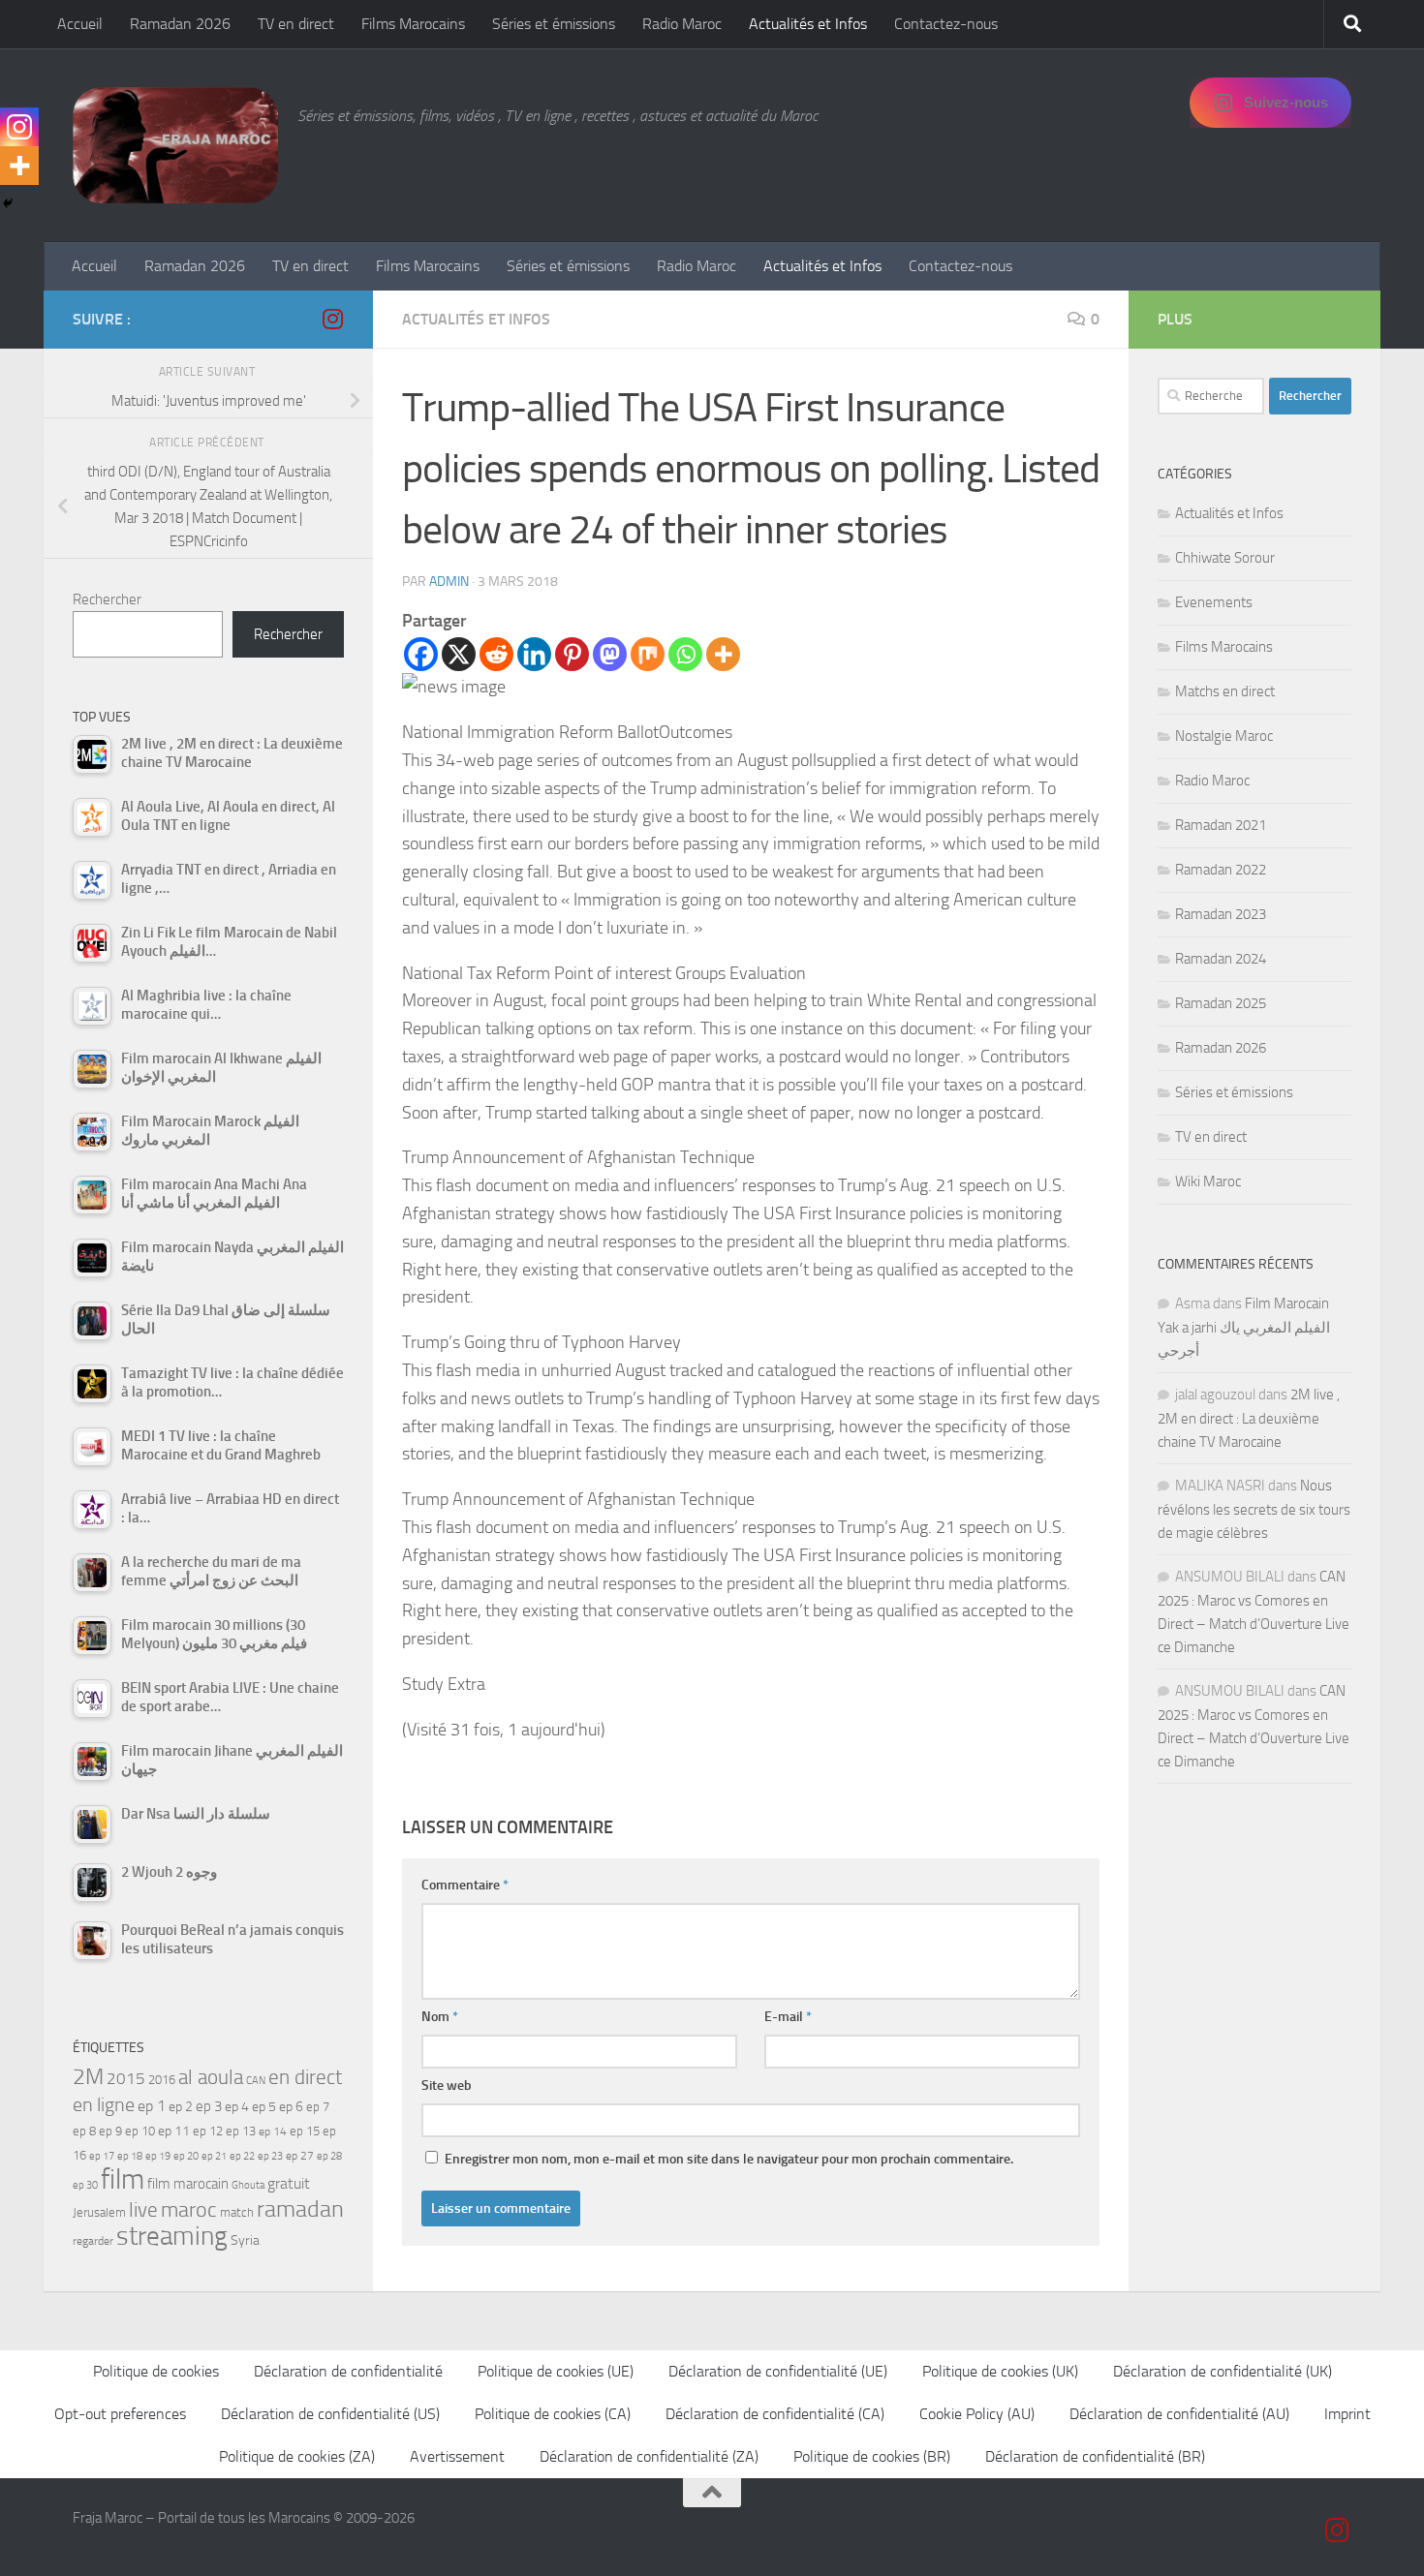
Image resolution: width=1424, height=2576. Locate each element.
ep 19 (158, 2156)
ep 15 (305, 2131)
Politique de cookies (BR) (872, 2456)
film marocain (188, 2184)
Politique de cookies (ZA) (297, 2456)
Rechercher (107, 599)
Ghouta (248, 2185)
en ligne (104, 2104)
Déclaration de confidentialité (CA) (775, 2414)
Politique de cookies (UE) (556, 2371)
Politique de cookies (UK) (1000, 2371)
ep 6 (291, 2107)
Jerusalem (99, 2212)
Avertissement (457, 2456)
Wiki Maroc (1208, 1181)
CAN (256, 2081)
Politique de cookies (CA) (553, 2414)
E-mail (788, 2017)
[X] (459, 654)
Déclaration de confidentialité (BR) (1095, 2456)
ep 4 (237, 2107)
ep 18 (130, 2156)
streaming (172, 2236)
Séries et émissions (554, 24)
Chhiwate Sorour (1225, 558)
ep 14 (273, 2131)
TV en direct (296, 24)
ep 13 (241, 2131)
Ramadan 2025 (1221, 1003)
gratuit (289, 2183)
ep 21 (214, 2156)
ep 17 (102, 2156)
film (123, 2179)
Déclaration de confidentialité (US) (330, 2414)
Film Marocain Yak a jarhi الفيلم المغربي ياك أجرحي (1244, 1327)
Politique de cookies (156, 2371)
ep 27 (300, 2156)
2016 (162, 2080)
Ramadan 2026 (180, 24)
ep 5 (264, 2106)
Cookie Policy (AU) (977, 2414)
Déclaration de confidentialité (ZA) (649, 2456)
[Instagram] (19, 127)
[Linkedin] (534, 654)
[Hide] (8, 203)
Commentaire (465, 1885)
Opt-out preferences (120, 2414)
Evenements (1214, 602)
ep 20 (186, 2156)
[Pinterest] (572, 654)
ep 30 (85, 2185)
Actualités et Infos (808, 24)
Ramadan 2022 (1221, 870)
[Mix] (648, 654)
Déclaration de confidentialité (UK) (1223, 2371)
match (237, 2212)
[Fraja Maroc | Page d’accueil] (175, 145)
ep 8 (84, 2131)
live (143, 2210)
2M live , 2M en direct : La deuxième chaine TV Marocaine (1249, 1418)
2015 (126, 2078)
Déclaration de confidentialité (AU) (1179, 2414)
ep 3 (209, 2106)
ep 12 (208, 2131)
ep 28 (329, 2156)
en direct (305, 2077)
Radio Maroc (682, 24)
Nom (440, 2017)
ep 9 (110, 2131)
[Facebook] (421, 654)
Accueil (80, 24)
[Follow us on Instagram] (332, 319)
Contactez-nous (946, 24)
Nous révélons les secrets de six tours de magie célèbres (1254, 1509)
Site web (447, 2085)
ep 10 (140, 2131)
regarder (93, 2241)
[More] (723, 654)
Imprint (1347, 2414)
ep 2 (181, 2107)
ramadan (300, 2208)
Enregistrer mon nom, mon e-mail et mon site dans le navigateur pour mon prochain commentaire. (729, 2159)
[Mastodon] (610, 654)
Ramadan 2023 (1221, 914)
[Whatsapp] (685, 654)
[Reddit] (496, 654)
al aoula (211, 2077)
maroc (189, 2210)
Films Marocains (413, 24)
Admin (449, 582)
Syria (245, 2240)
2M (88, 2077)
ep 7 (318, 2106)
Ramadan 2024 (1221, 959)
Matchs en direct (1225, 691)
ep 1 (152, 2106)
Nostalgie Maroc (1224, 736)
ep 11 (174, 2131)
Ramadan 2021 (1221, 825)
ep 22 (242, 2156)
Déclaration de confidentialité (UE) (778, 2371)
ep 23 (270, 2156)
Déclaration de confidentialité (348, 2371)
